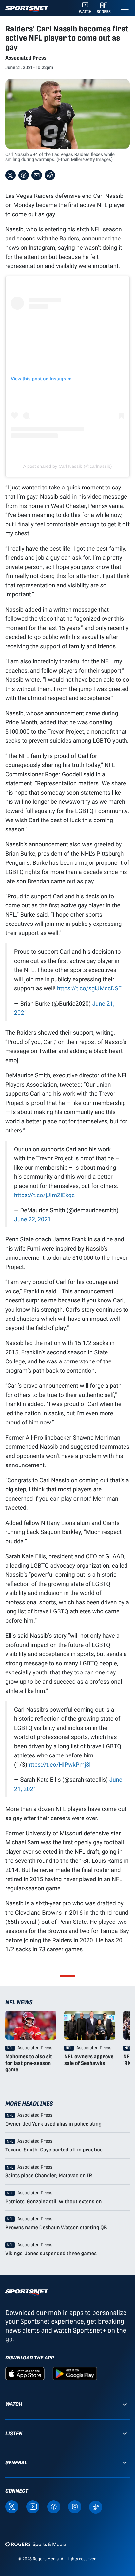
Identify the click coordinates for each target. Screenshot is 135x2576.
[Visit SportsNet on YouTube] (33, 2507)
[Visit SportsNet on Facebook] (54, 2507)
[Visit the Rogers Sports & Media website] (36, 2544)
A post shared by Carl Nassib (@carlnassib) (68, 466)
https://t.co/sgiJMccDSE (89, 988)
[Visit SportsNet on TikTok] (96, 2507)
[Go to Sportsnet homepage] (27, 9)
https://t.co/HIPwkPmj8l (59, 1764)
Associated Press (26, 58)
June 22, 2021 (32, 1219)
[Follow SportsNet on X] (12, 2507)
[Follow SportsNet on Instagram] (75, 2507)
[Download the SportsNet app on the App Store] (25, 2373)
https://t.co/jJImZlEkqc (44, 1195)
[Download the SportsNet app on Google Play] (75, 2373)
